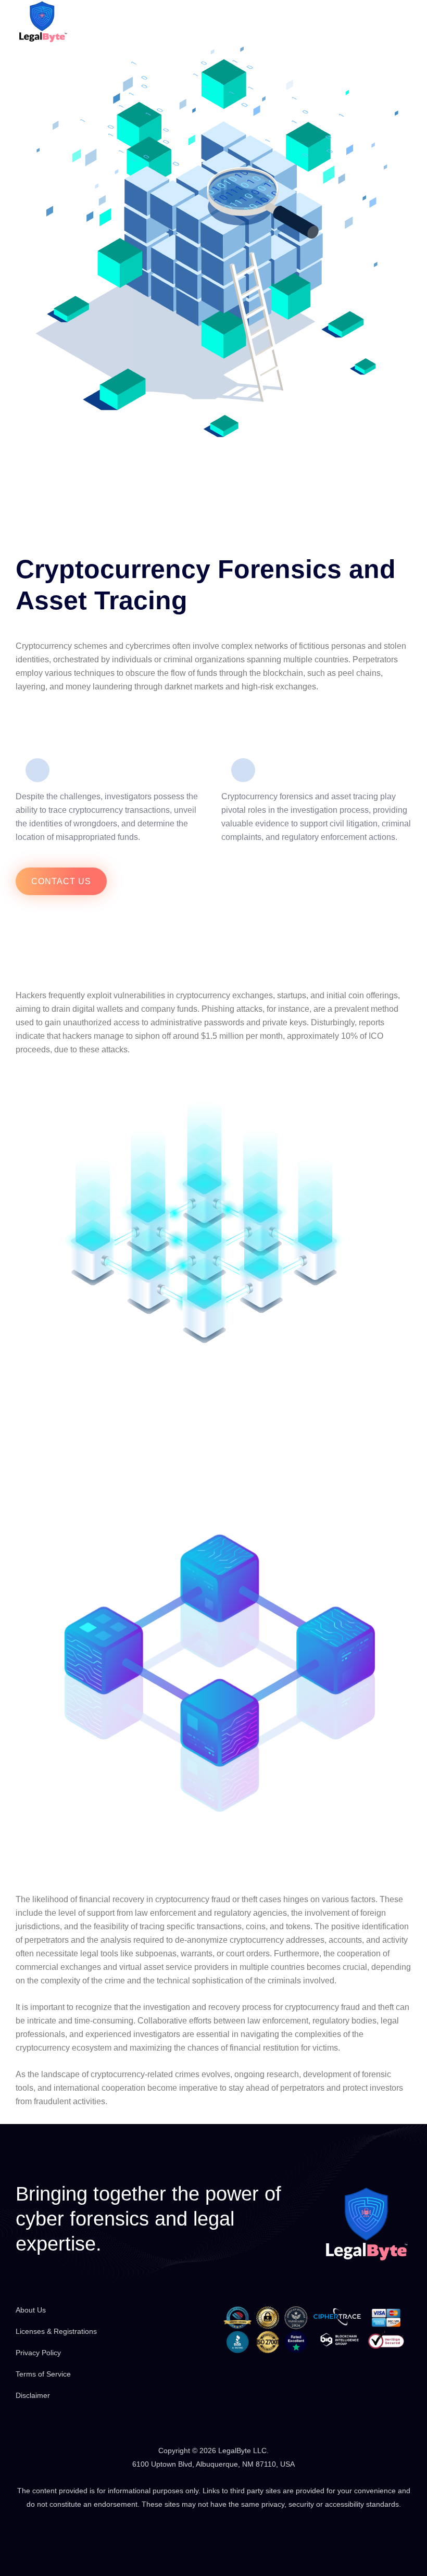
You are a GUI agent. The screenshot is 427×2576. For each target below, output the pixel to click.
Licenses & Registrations (56, 2331)
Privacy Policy (38, 2353)
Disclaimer (33, 2395)
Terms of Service (43, 2374)
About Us (31, 2310)
